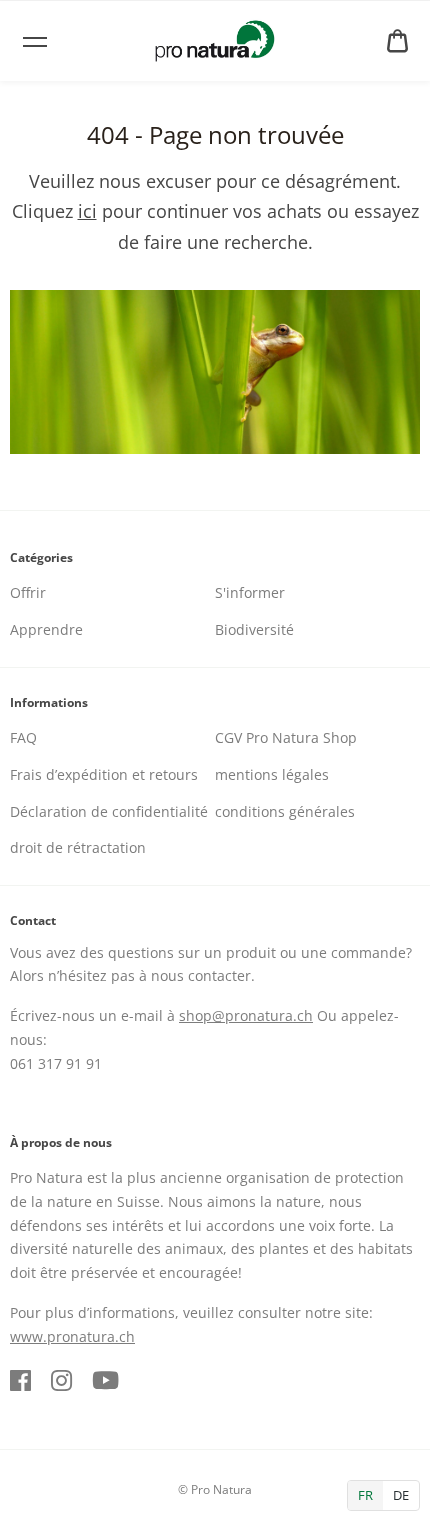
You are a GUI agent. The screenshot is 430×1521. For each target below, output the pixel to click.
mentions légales (272, 774)
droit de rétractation (78, 847)
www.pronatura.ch (72, 1336)
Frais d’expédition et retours (104, 774)
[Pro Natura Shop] (215, 41)
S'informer (250, 592)
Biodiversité (254, 629)
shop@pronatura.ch (246, 1015)
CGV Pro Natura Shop (286, 737)
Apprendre (46, 629)
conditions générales (285, 811)
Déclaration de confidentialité (109, 811)
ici (87, 211)
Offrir (28, 592)
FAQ (23, 737)
